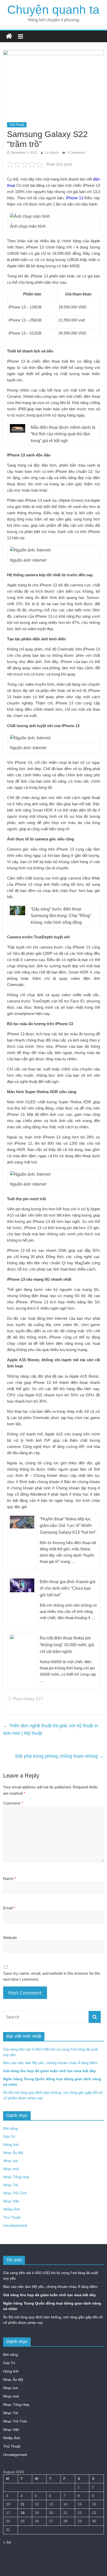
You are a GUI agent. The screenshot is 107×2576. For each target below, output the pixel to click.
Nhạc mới (11, 2169)
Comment (13, 1803)
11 (22, 2504)
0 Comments (76, 153)
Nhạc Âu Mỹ (13, 2153)
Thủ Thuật (17, 125)
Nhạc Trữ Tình (15, 2193)
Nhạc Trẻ (11, 2185)
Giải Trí (9, 2137)
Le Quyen (52, 153)
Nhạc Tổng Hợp (16, 2177)
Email (9, 1908)
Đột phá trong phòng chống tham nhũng (60, 1756)
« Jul (7, 2542)
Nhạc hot (11, 2161)
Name (10, 1878)
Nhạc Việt (11, 2201)
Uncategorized (15, 2225)
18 (23, 2513)
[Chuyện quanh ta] (9, 36)
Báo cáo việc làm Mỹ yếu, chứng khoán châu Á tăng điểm (50, 2063)
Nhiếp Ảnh (12, 2209)
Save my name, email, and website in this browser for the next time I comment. (52, 1976)
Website (10, 1938)
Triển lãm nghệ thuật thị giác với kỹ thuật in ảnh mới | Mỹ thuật (51, 1729)
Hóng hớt (11, 2145)
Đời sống (11, 2128)
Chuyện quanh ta (53, 10)
